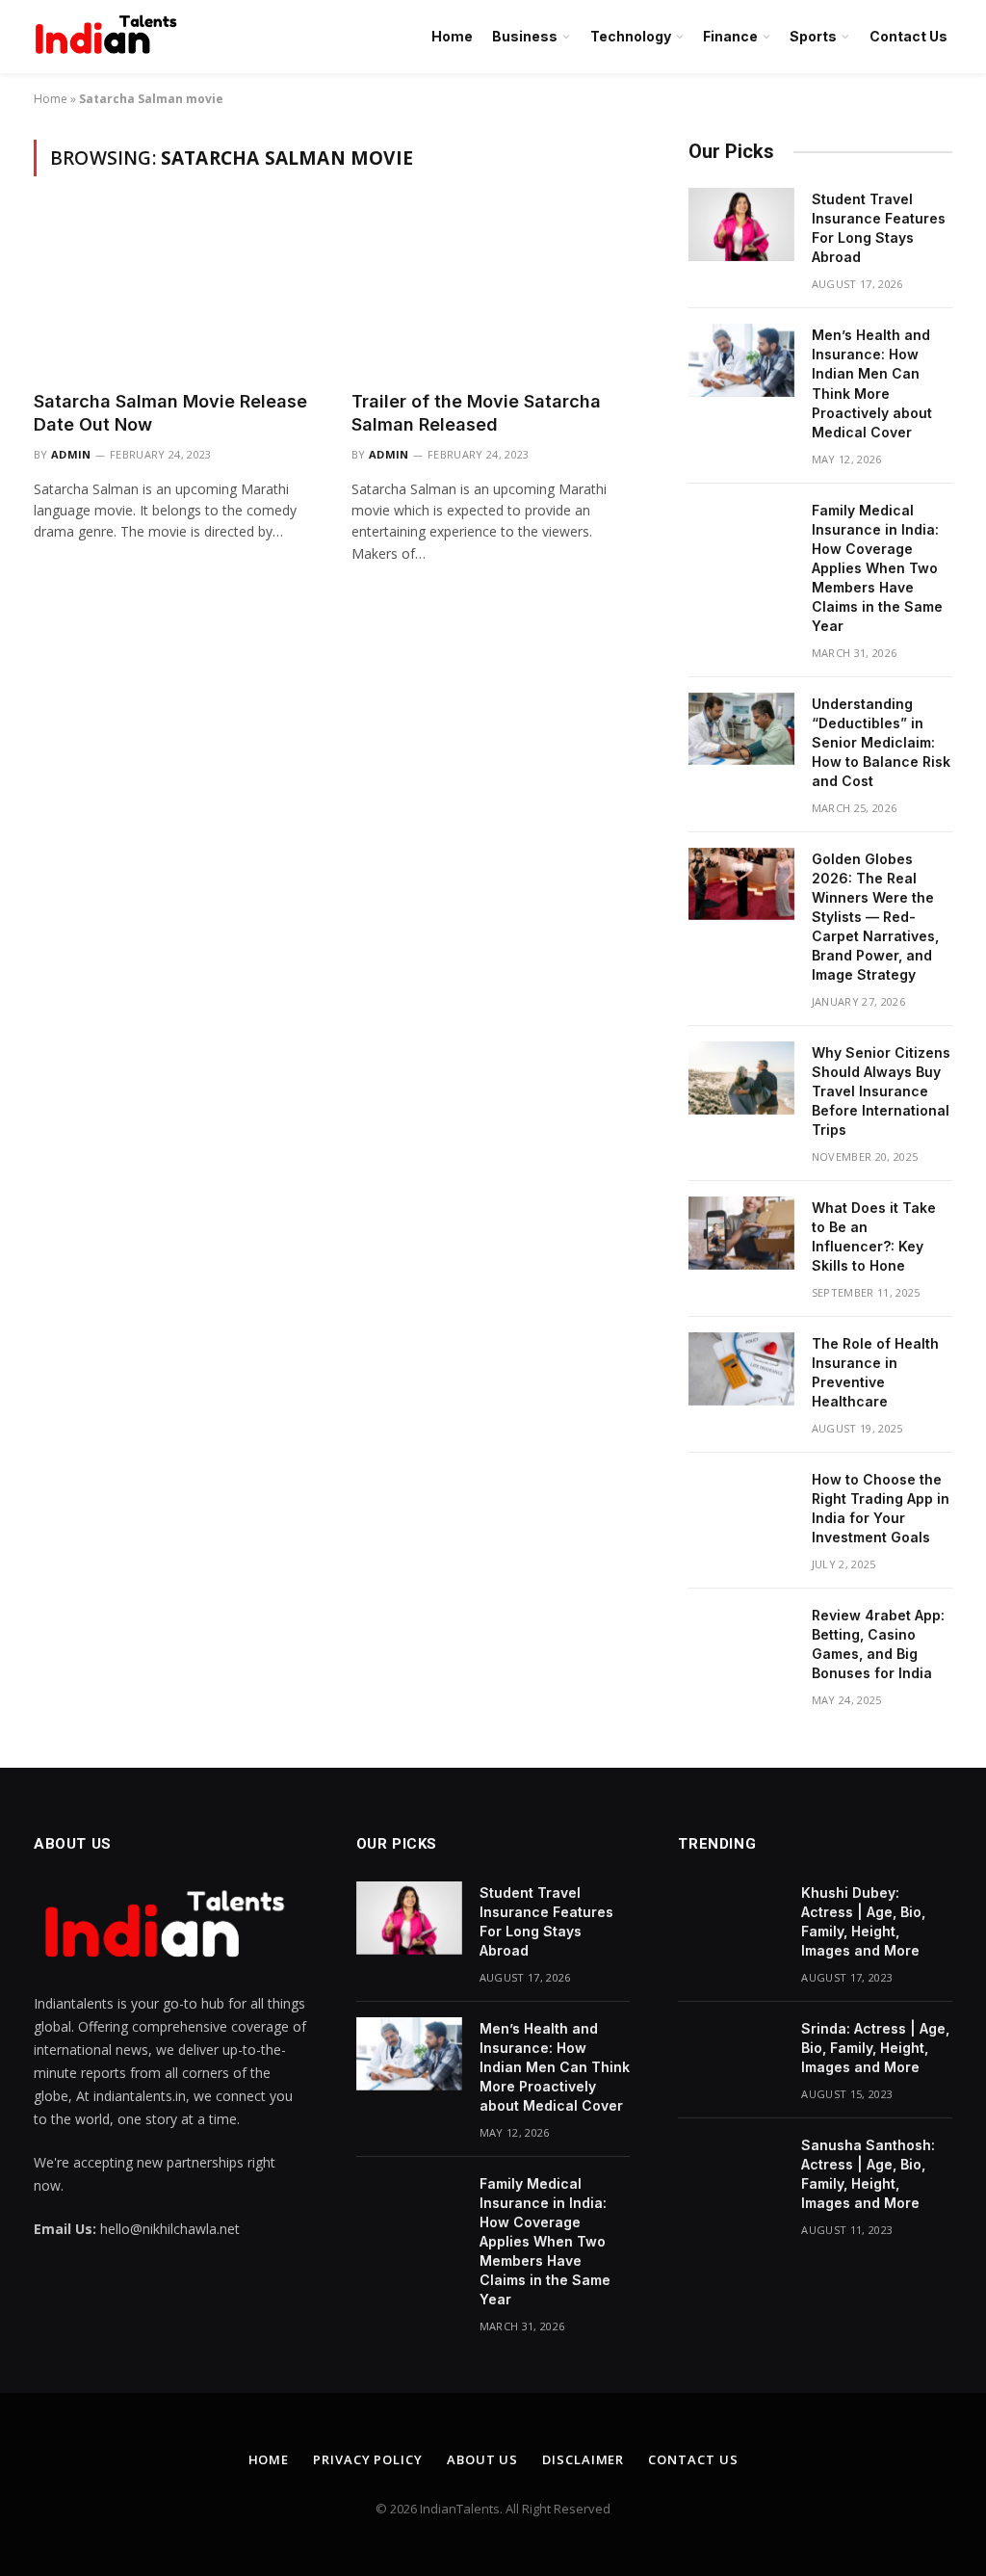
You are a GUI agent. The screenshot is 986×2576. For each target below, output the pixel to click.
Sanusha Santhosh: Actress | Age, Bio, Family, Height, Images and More (868, 2174)
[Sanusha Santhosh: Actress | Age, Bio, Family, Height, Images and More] (731, 2170)
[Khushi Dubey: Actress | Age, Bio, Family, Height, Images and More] (731, 1918)
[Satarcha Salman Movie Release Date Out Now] (175, 294)
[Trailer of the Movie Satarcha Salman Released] (493, 294)
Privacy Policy (368, 2459)
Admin (71, 454)
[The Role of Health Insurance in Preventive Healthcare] (741, 1369)
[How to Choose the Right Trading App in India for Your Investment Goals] (741, 1505)
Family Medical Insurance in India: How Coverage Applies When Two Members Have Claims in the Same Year (877, 568)
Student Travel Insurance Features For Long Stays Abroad (879, 228)
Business (525, 36)
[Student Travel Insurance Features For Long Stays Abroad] (741, 224)
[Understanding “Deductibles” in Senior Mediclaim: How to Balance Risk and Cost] (741, 729)
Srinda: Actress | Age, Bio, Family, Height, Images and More (875, 2048)
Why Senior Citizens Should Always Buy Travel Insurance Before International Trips (881, 1091)
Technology (631, 36)
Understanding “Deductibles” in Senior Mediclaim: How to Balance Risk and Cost (881, 742)
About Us (482, 2459)
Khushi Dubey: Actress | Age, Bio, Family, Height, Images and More (863, 1921)
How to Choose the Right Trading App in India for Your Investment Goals (881, 1508)
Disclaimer (583, 2459)
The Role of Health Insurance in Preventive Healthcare (875, 1372)
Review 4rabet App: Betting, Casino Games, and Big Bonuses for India (878, 1644)
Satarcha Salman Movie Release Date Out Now (170, 413)
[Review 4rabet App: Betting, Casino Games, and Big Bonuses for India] (741, 1641)
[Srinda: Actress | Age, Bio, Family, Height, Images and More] (731, 2054)
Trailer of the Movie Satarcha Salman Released (476, 413)
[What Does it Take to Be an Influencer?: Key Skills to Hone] (741, 1233)
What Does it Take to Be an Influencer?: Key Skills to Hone (874, 1236)
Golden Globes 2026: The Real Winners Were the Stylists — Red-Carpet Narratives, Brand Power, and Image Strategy (875, 917)
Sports (813, 36)
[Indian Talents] (110, 37)
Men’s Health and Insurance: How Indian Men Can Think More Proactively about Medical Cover (872, 383)
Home (452, 36)
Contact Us (908, 36)
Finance (730, 36)
